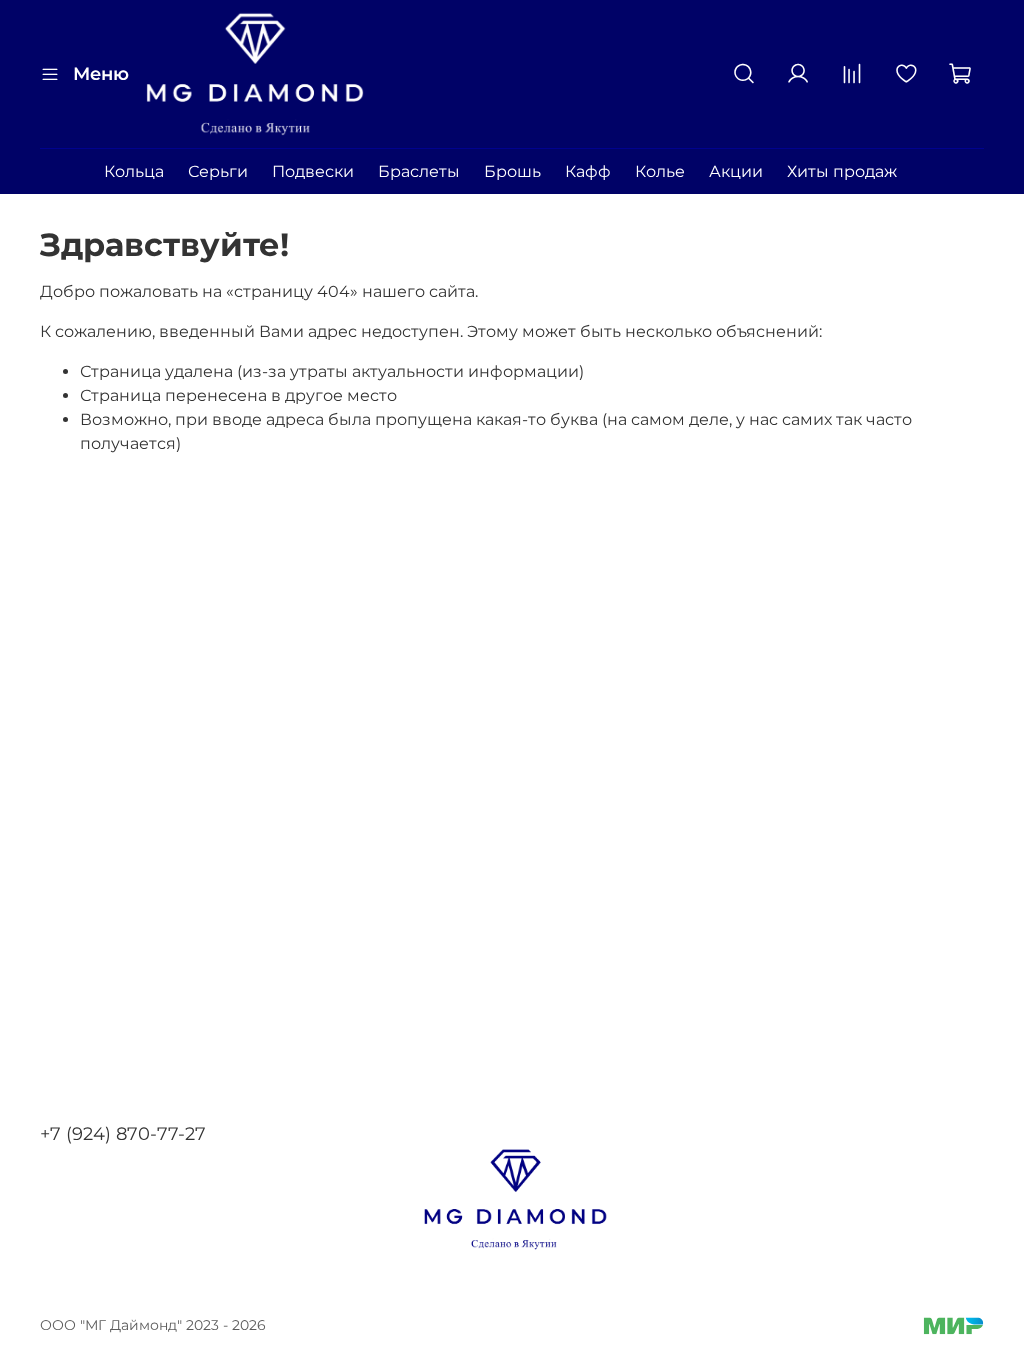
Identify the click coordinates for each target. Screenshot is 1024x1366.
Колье (660, 171)
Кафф (588, 171)
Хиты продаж (842, 171)
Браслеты (419, 171)
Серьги (218, 171)
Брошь (512, 171)
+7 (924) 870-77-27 (123, 1134)
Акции (736, 171)
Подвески (313, 171)
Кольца (134, 171)
